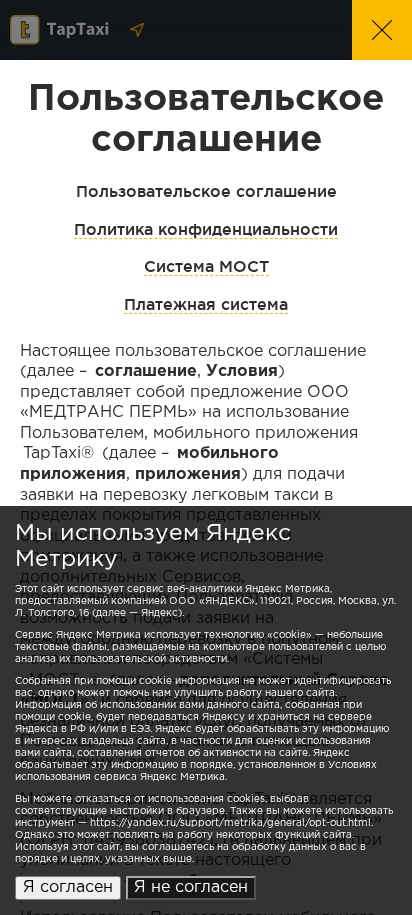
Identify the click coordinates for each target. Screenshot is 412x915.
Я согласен (68, 887)
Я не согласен (191, 887)
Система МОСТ (206, 266)
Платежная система (206, 304)
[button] (382, 30)
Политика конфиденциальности (206, 229)
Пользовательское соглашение (206, 191)
